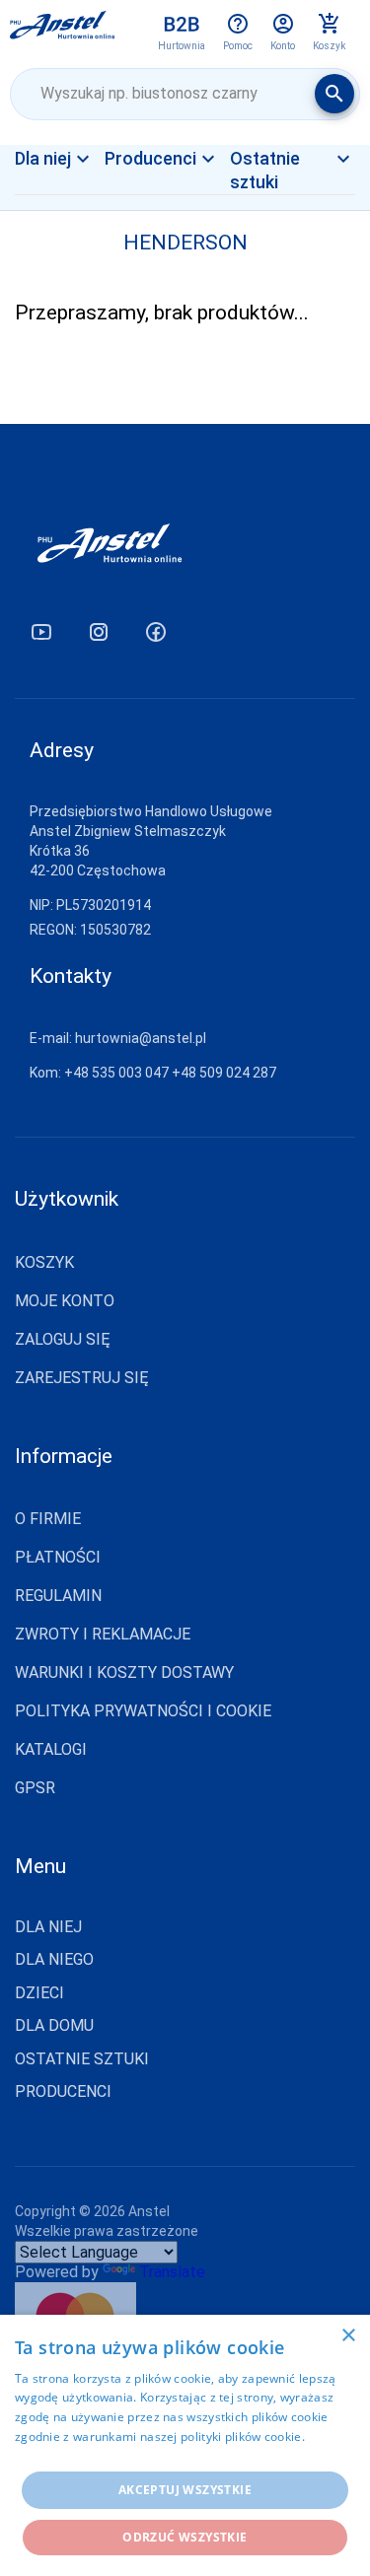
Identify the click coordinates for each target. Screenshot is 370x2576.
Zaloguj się (63, 1339)
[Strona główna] (63, 32)
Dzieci (39, 1993)
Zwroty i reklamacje (103, 1634)
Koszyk (44, 1262)
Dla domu (54, 2026)
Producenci (63, 2092)
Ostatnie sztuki (82, 2059)
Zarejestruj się (82, 1378)
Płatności (58, 1557)
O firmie (48, 1519)
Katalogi (51, 1749)
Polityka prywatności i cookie (143, 1711)
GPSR (35, 1788)
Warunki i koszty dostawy (124, 1672)
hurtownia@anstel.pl (141, 1038)
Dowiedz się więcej (69, 2456)
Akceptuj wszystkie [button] (185, 2490)
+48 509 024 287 (224, 1073)
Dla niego (54, 1960)
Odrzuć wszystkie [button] (185, 2537)
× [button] (348, 2336)
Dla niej (68, 192)
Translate (172, 2272)
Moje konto (65, 1301)
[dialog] (185, 2445)
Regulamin (58, 1596)
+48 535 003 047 (116, 1073)
